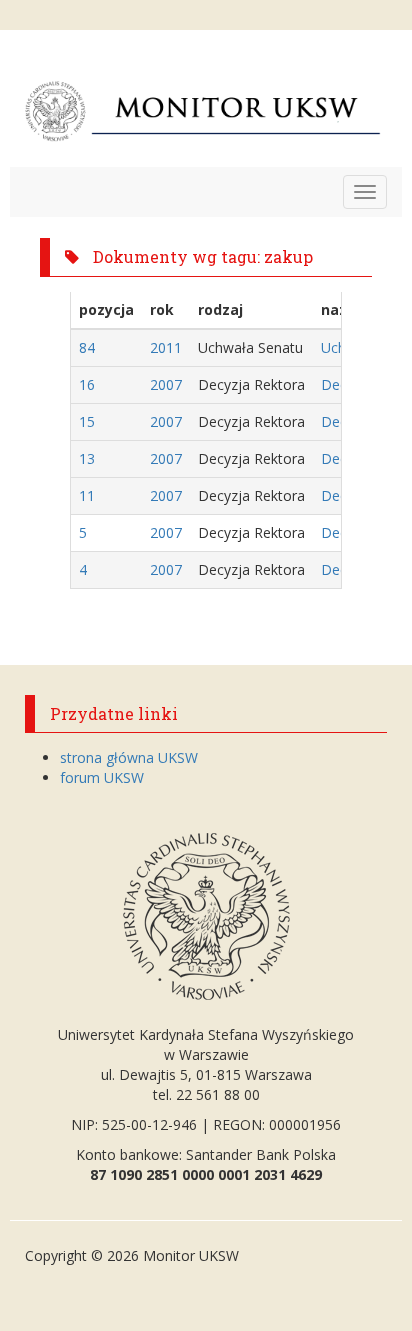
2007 (166, 384)
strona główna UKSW (129, 757)
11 (87, 495)
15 (87, 421)
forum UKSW (102, 777)
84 (87, 347)
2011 (166, 347)
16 (87, 384)
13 (87, 458)
